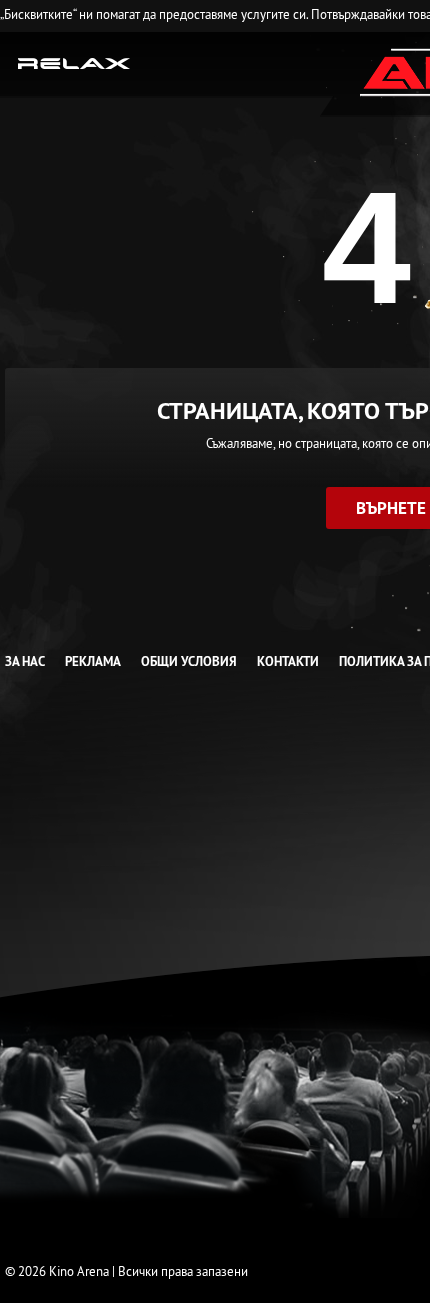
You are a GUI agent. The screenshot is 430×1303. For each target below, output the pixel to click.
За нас (25, 661)
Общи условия (189, 661)
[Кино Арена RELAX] (74, 62)
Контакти (288, 661)
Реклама (93, 661)
